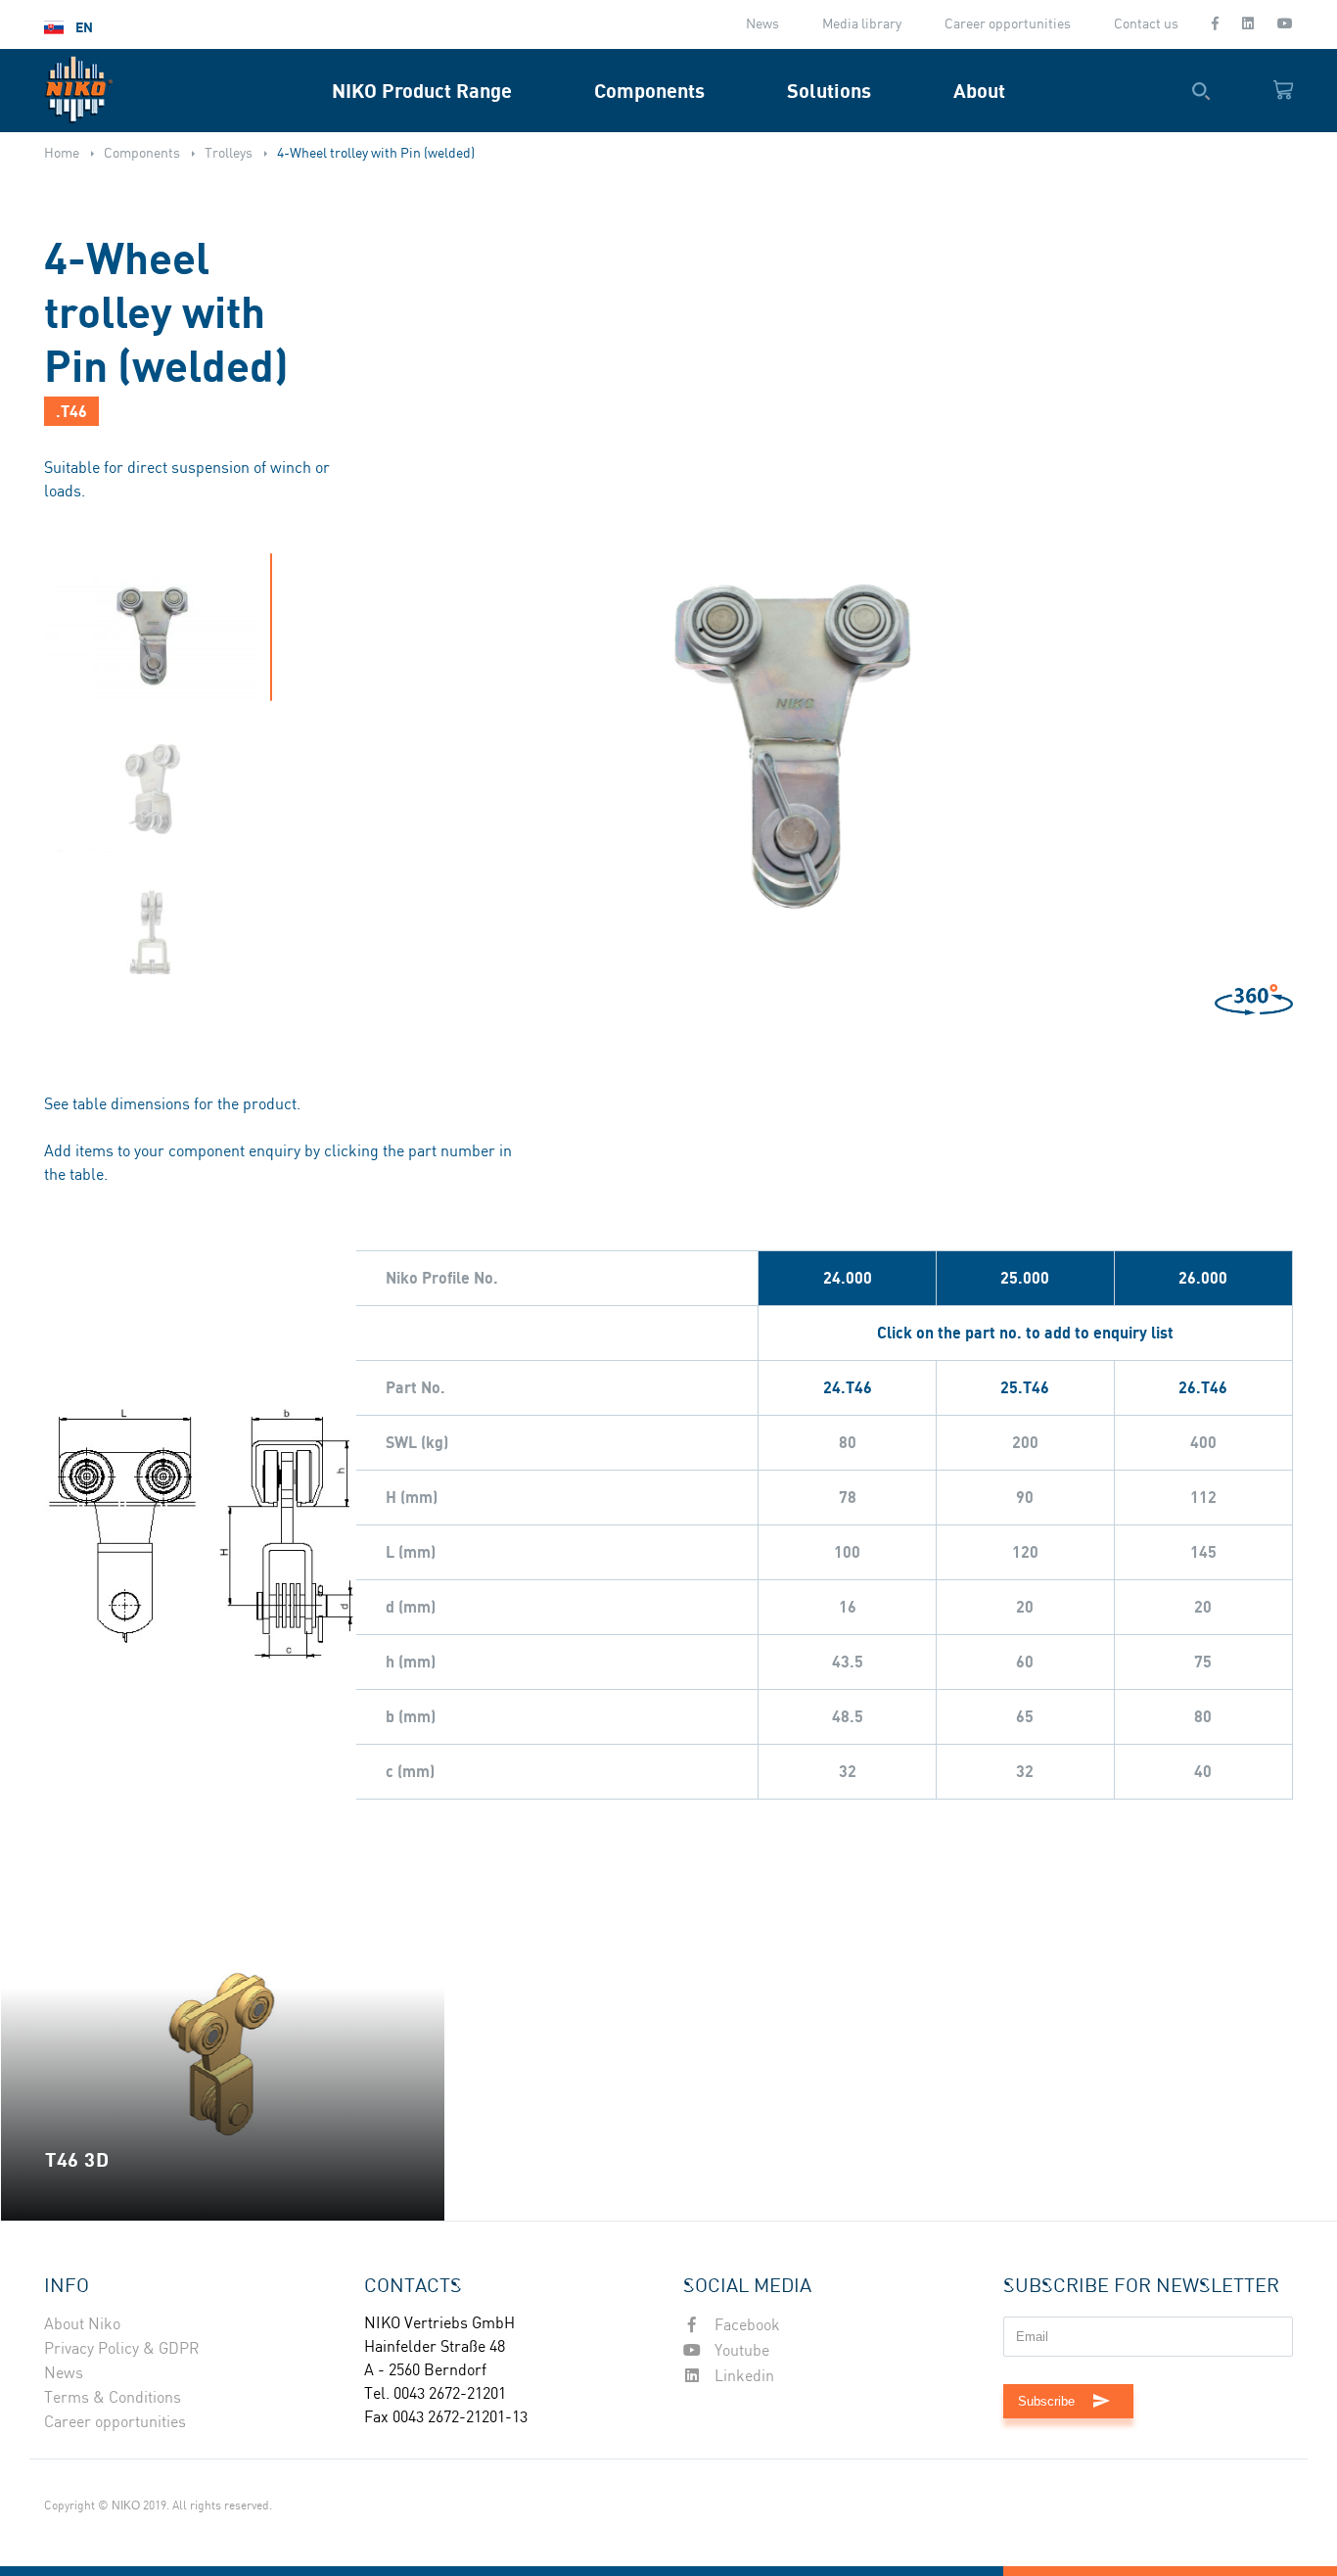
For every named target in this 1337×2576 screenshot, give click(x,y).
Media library (862, 24)
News (762, 24)
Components (649, 91)
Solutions (829, 91)
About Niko (82, 2325)
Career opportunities (1008, 24)
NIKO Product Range (422, 91)
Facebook (745, 2326)
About (979, 91)
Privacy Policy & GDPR (122, 2349)
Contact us (1146, 24)
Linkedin (742, 2377)
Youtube (740, 2351)
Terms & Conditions (113, 2398)
